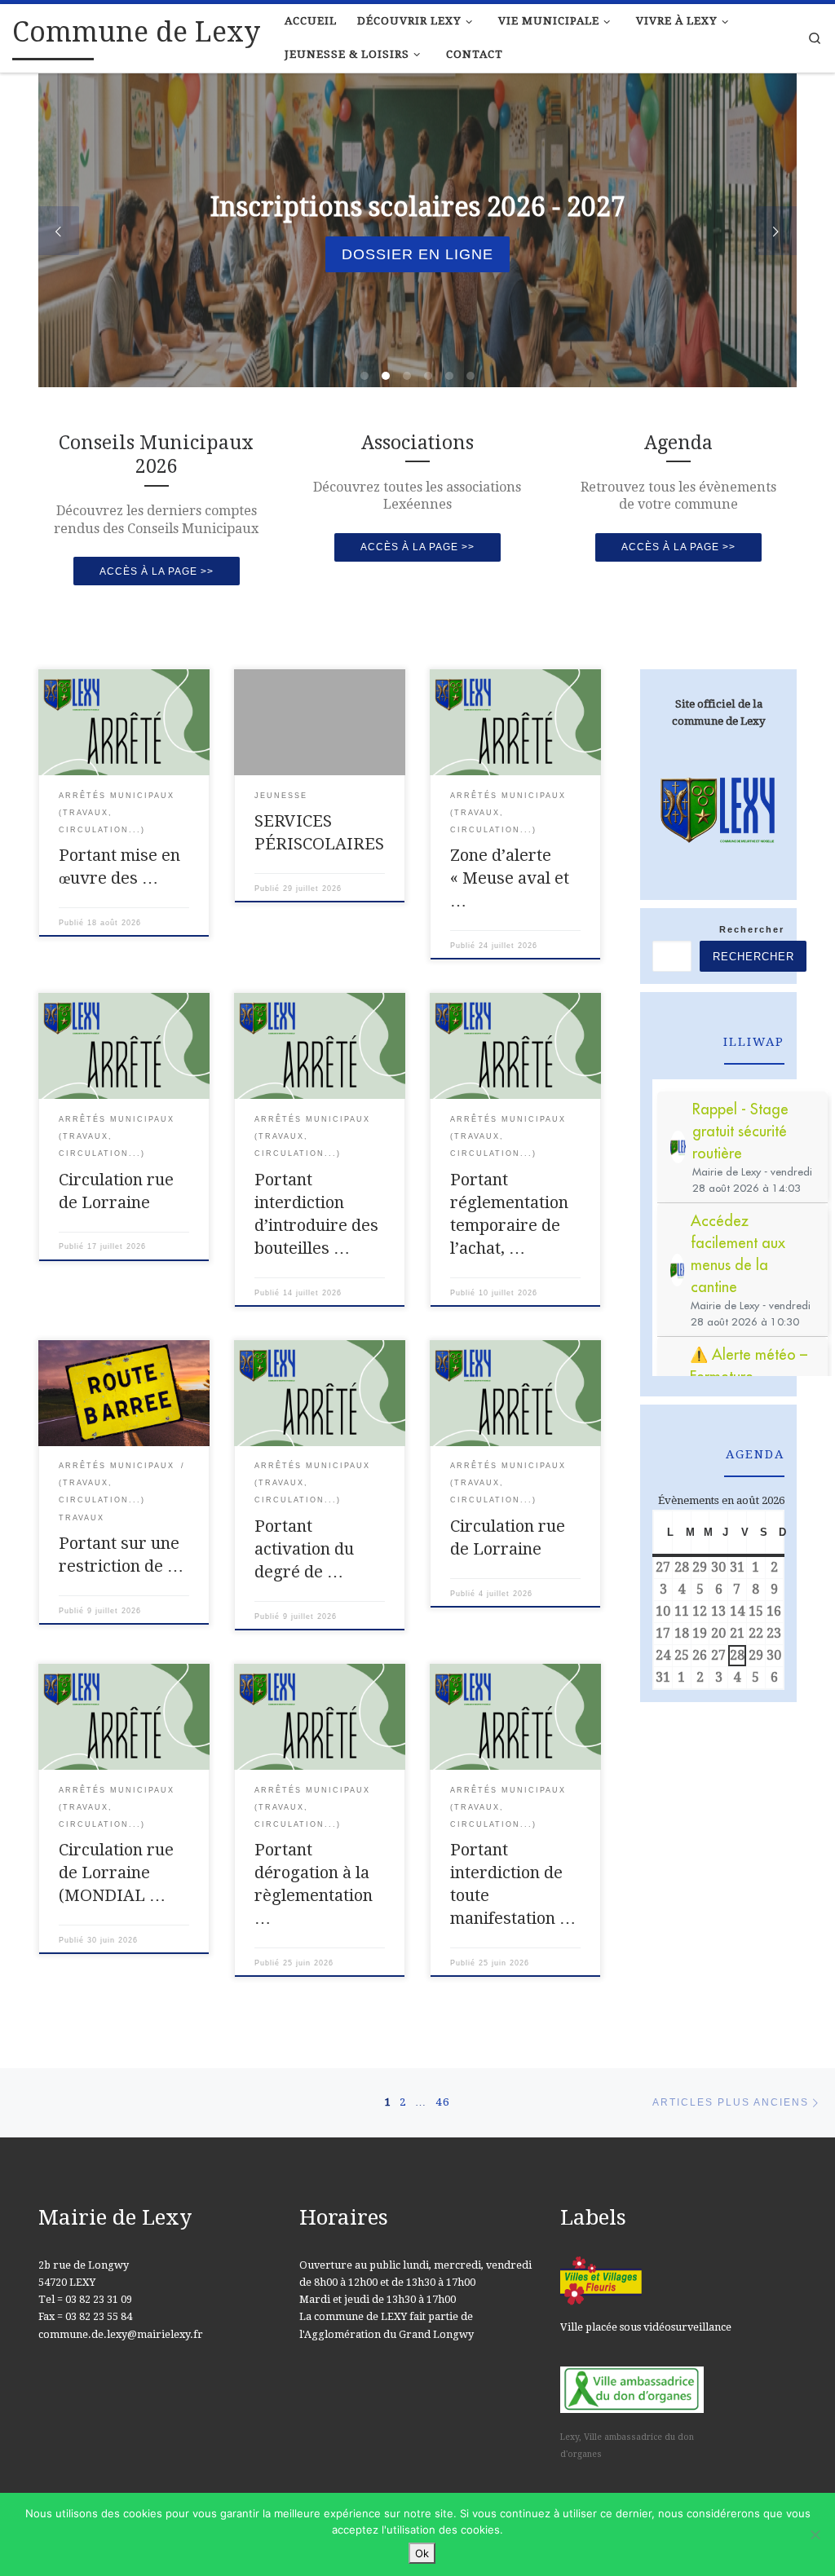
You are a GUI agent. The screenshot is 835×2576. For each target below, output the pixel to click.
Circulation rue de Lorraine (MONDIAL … (116, 1872)
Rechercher (752, 929)
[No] (815, 2534)
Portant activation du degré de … (304, 1549)
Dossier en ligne (417, 254)
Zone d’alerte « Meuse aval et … (510, 878)
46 (443, 2102)
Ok (422, 2553)
